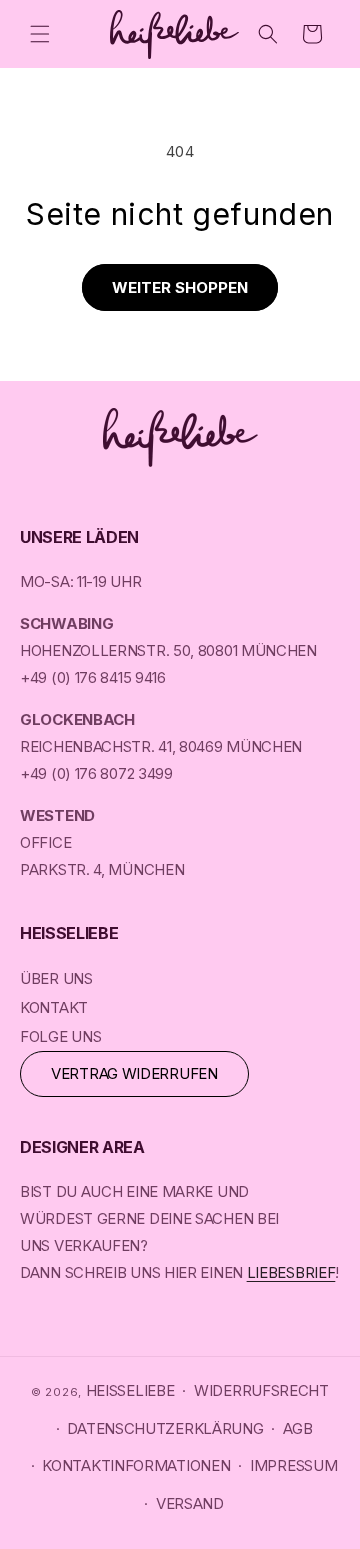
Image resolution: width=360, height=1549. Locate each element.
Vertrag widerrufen (134, 1073)
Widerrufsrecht (261, 1390)
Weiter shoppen (180, 287)
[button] (40, 34)
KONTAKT (54, 1007)
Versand (190, 1503)
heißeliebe (130, 1390)
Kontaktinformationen (136, 1465)
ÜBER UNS (56, 978)
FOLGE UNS (60, 1036)
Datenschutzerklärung (165, 1428)
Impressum (293, 1465)
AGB (297, 1428)
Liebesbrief (291, 1272)
